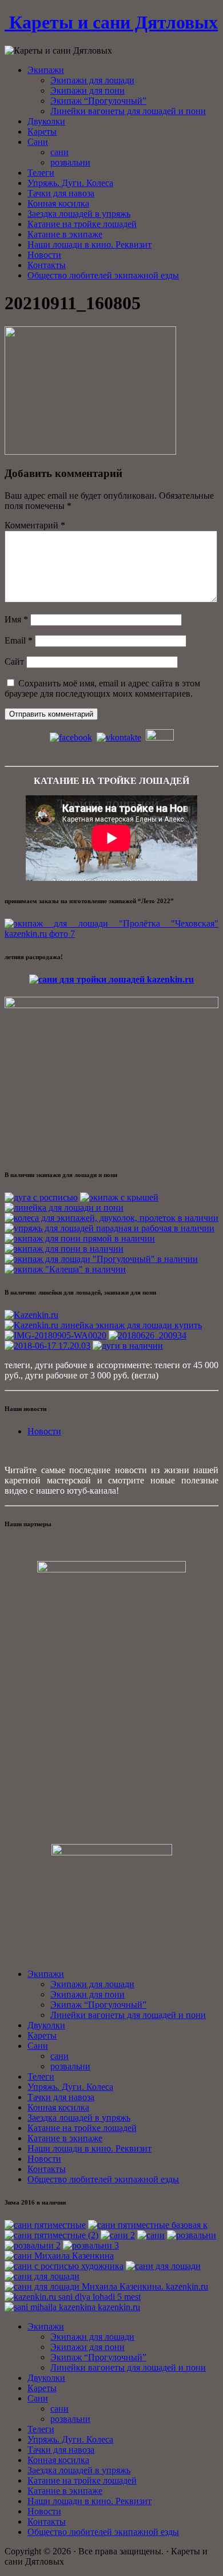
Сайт (14, 662)
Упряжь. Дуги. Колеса (70, 183)
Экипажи (46, 70)
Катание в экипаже (65, 234)
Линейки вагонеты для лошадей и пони (128, 111)
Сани (38, 142)
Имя (16, 619)
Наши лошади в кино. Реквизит (89, 244)
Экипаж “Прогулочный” (98, 101)
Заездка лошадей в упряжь (79, 214)
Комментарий (35, 525)
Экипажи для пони (87, 90)
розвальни (70, 162)
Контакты (47, 265)
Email (19, 640)
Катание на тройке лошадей (82, 224)
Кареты (42, 132)
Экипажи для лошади (92, 80)
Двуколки (46, 121)
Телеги (41, 173)
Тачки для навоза (61, 193)
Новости (44, 255)
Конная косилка (58, 203)
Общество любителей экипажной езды (103, 275)
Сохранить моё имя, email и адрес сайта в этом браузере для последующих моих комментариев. (102, 688)
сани (59, 152)
